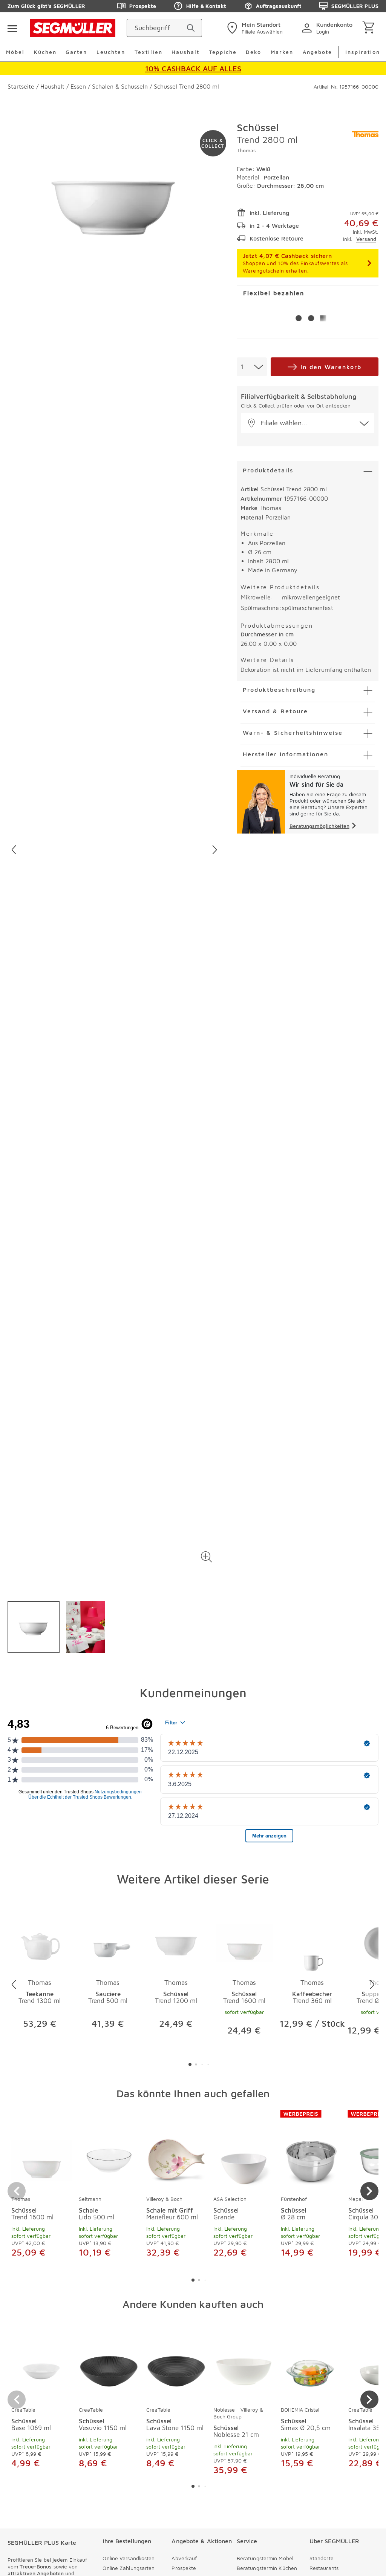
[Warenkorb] (370, 28)
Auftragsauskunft (279, 6)
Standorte (322, 2558)
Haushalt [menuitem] (185, 52)
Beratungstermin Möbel (265, 2558)
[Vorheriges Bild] (14, 850)
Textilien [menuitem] (149, 52)
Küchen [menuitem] (45, 52)
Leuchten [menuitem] (111, 52)
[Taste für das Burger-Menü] (12, 28)
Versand (366, 239)
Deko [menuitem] (254, 52)
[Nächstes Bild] (215, 850)
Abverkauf (184, 2558)
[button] (207, 1557)
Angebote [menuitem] (317, 52)
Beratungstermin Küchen (267, 2568)
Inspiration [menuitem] (363, 52)
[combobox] (252, 367)
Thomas (246, 150)
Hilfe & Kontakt (206, 6)
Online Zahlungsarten (129, 2568)
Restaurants (324, 2568)
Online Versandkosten (129, 2558)
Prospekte (143, 6)
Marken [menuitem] (282, 52)
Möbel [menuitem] (15, 52)
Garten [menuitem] (76, 52)
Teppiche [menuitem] (223, 52)
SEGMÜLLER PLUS (355, 6)
